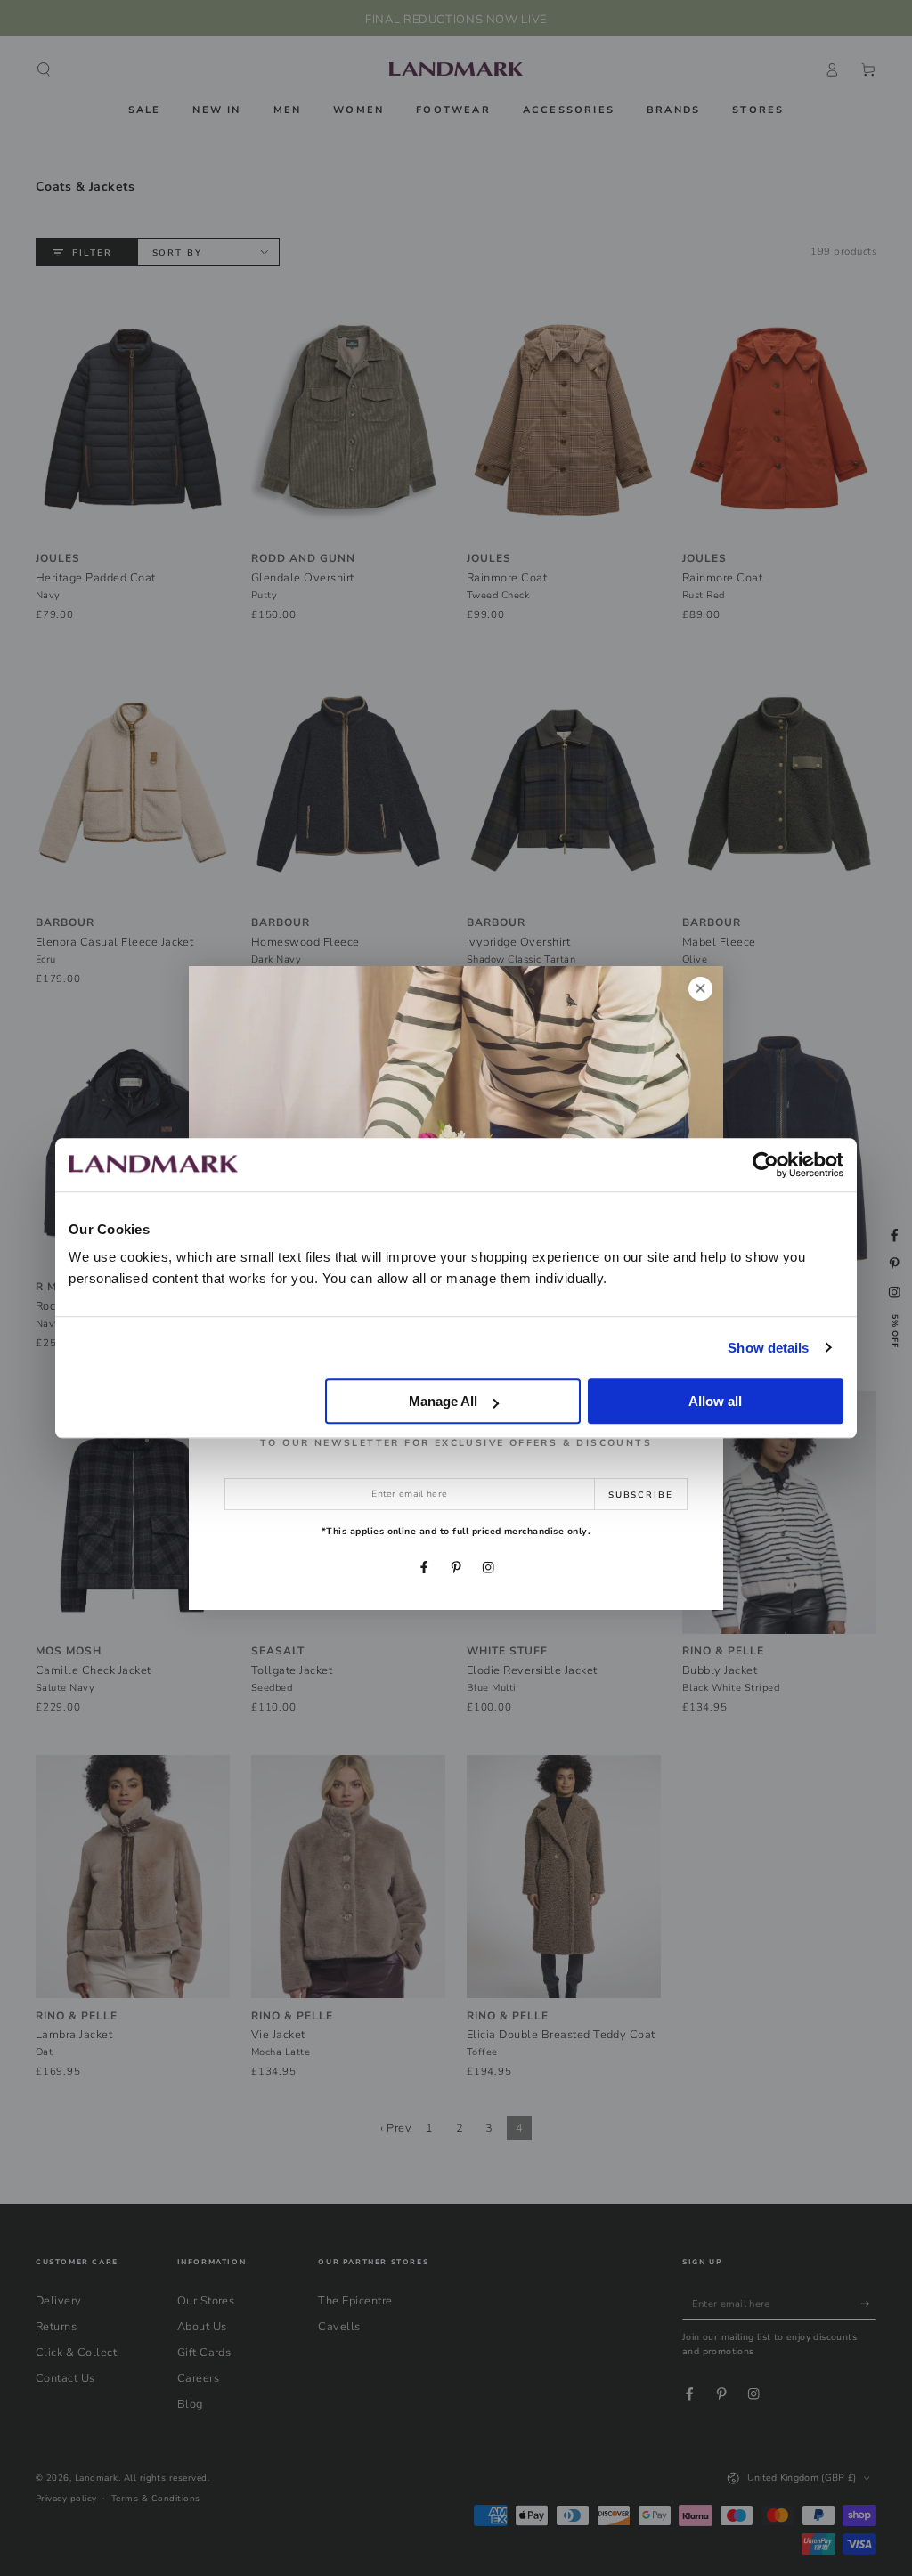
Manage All (443, 1401)
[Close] (700, 989)
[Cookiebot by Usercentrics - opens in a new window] (765, 1165)
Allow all (715, 1401)
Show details (768, 1348)
